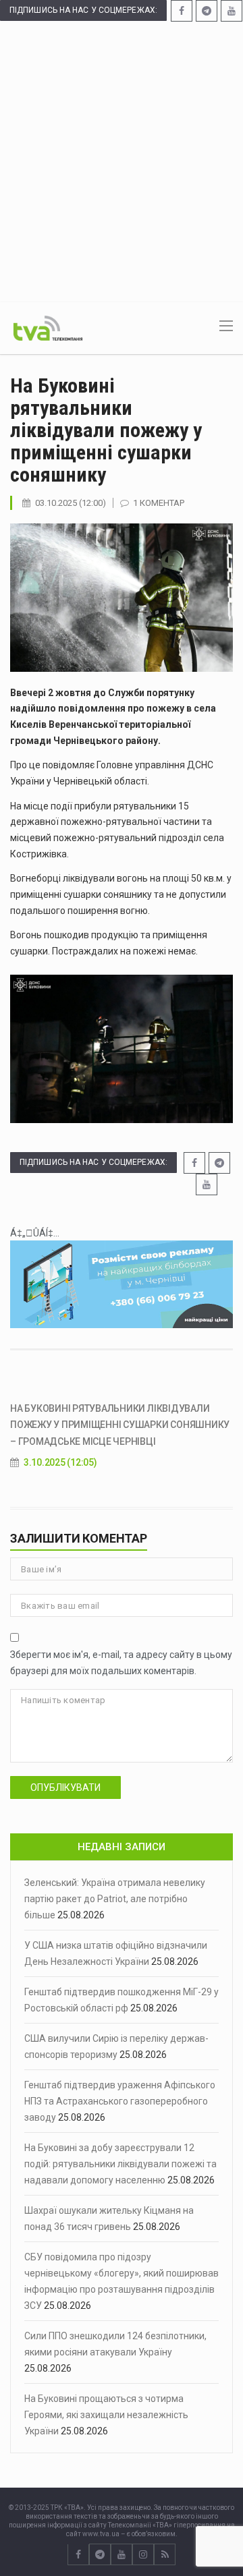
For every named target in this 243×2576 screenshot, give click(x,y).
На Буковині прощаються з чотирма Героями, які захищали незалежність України (106, 2415)
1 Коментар (159, 503)
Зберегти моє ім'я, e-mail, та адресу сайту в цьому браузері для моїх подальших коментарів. (121, 1663)
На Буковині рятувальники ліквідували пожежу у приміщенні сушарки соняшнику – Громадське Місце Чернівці (120, 1425)
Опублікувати (65, 1787)
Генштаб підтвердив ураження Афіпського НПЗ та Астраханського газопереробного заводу (120, 2101)
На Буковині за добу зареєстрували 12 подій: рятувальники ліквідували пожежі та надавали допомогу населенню (120, 2164)
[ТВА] (48, 327)
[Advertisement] (122, 161)
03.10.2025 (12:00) (71, 503)
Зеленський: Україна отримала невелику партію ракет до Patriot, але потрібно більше (115, 1899)
